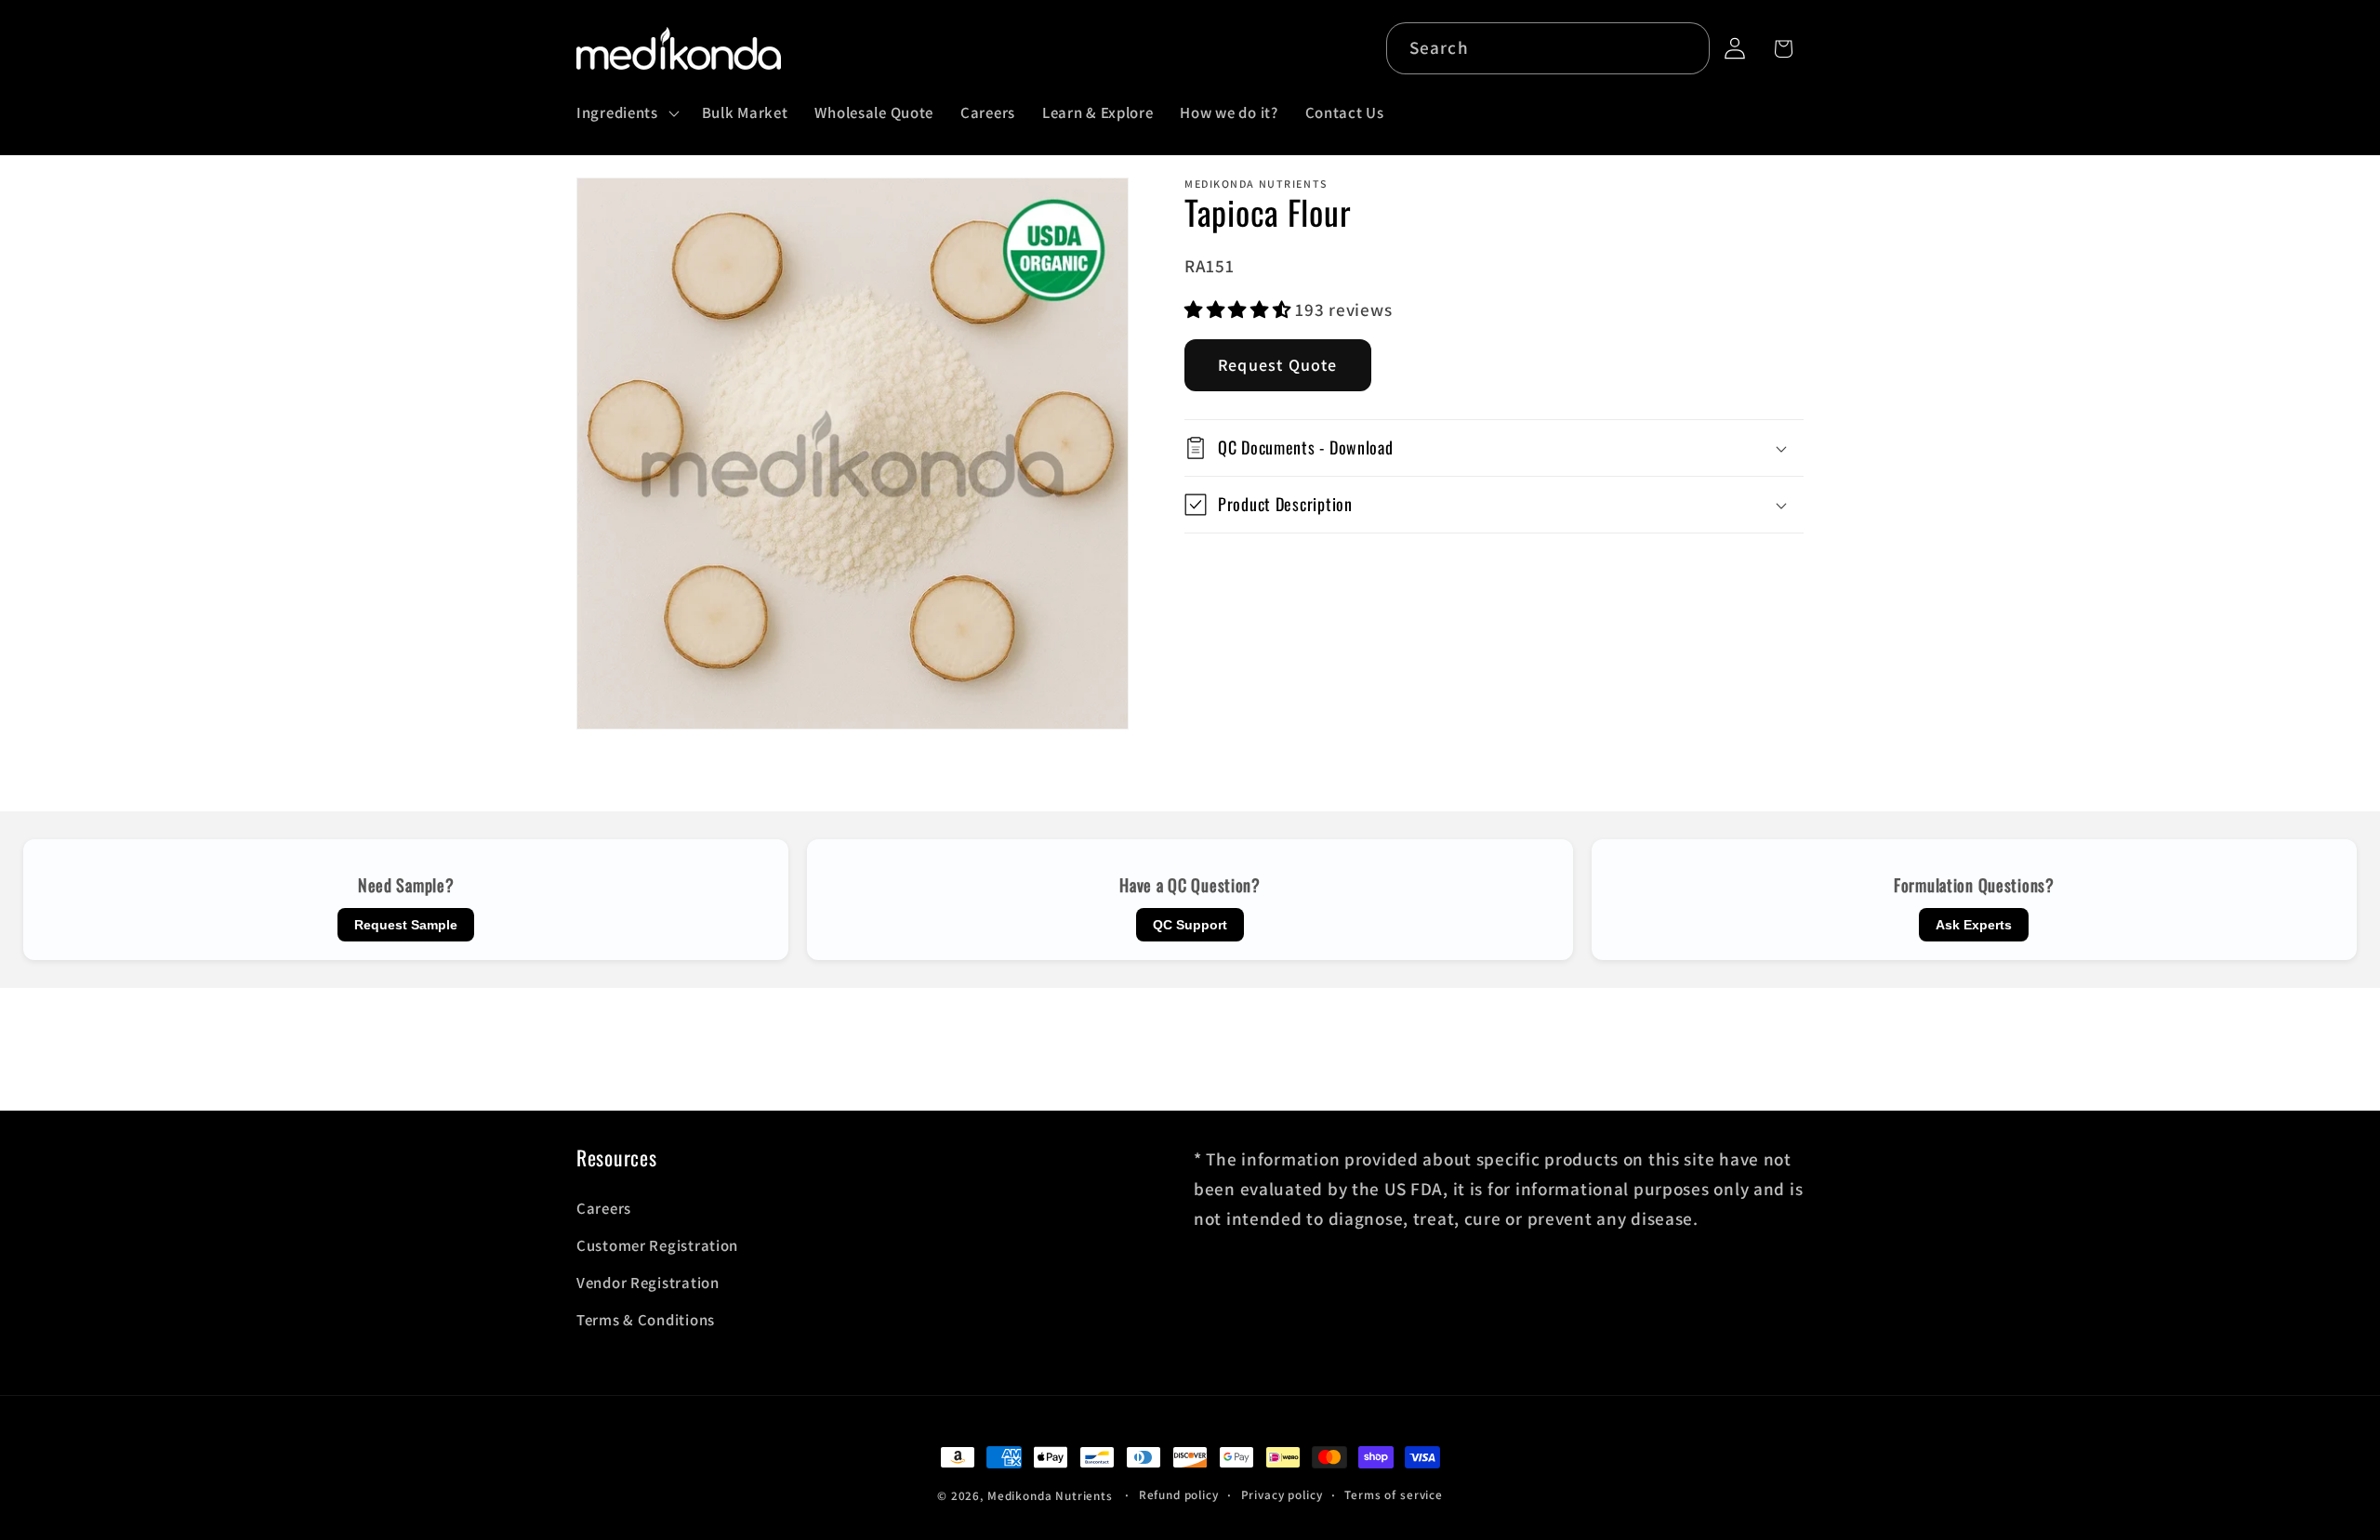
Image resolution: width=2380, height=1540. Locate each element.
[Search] (1684, 48)
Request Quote (1278, 366)
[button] (626, 113)
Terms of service (1393, 1495)
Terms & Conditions (646, 1320)
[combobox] (1548, 48)
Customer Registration (657, 1245)
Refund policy (1179, 1495)
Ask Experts (1974, 925)
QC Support (1190, 925)
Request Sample (406, 925)
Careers (604, 1208)
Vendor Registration (648, 1283)
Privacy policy (1282, 1495)
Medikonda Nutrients (1050, 1496)
